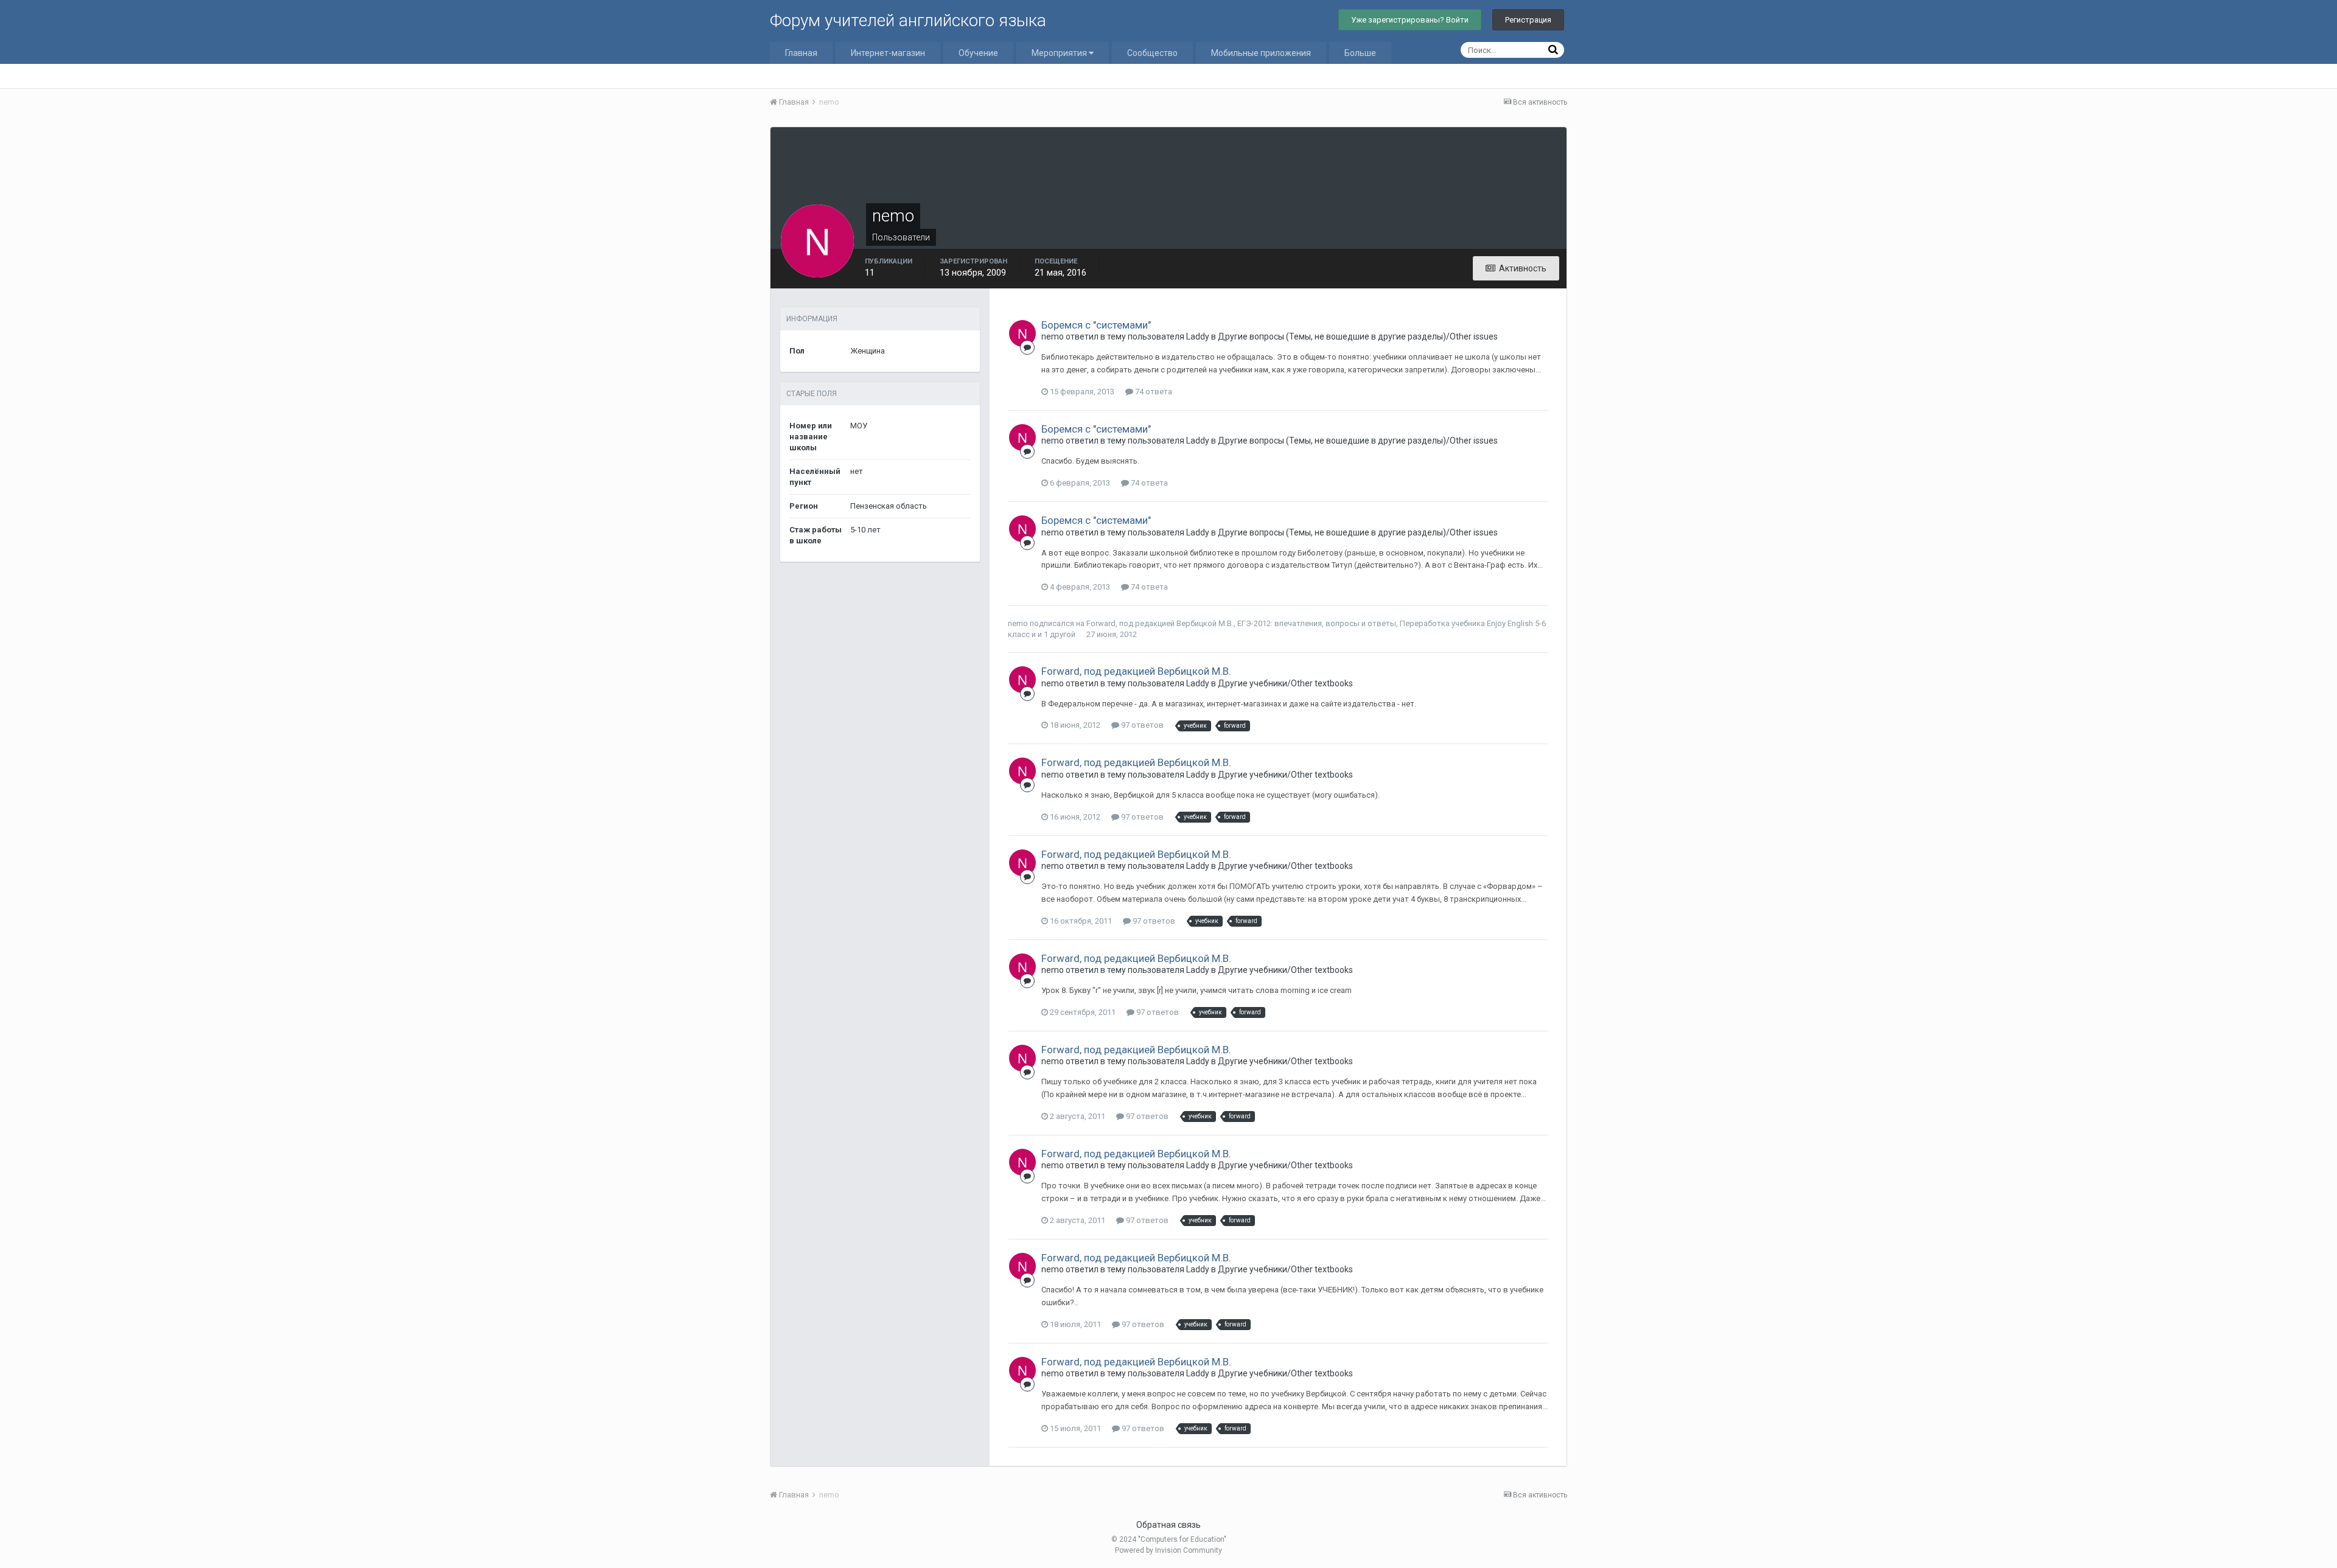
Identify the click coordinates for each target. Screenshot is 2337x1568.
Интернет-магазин (888, 53)
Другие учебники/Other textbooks (1285, 683)
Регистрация (1528, 20)
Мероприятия (1060, 53)
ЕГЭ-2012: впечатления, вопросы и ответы (1317, 623)
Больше (1360, 53)
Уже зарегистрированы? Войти (1410, 20)
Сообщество (1152, 53)
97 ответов (1141, 725)
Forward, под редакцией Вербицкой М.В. (1160, 623)
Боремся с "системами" (1096, 325)
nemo (1018, 623)
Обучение (978, 53)
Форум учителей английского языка (908, 20)
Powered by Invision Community (1168, 1550)
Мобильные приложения (1261, 53)
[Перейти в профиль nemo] (1022, 333)
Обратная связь (1168, 1525)
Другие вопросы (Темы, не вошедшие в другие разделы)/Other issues (1358, 336)
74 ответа (1153, 392)
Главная (801, 53)
